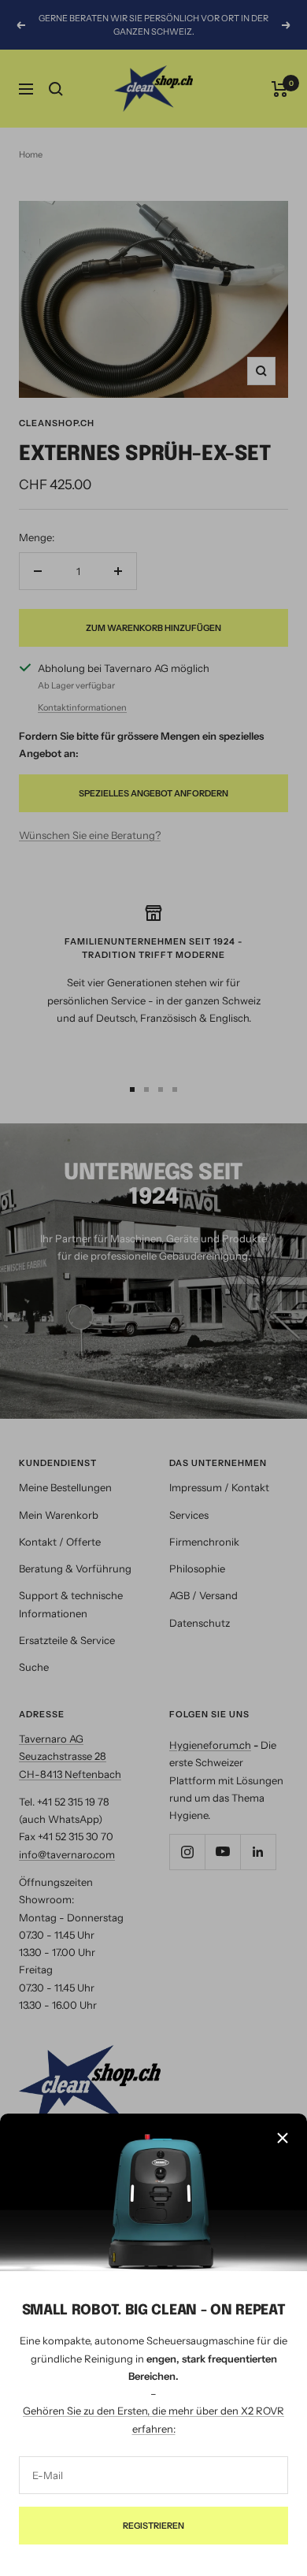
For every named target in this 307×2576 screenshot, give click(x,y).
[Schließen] (283, 2138)
